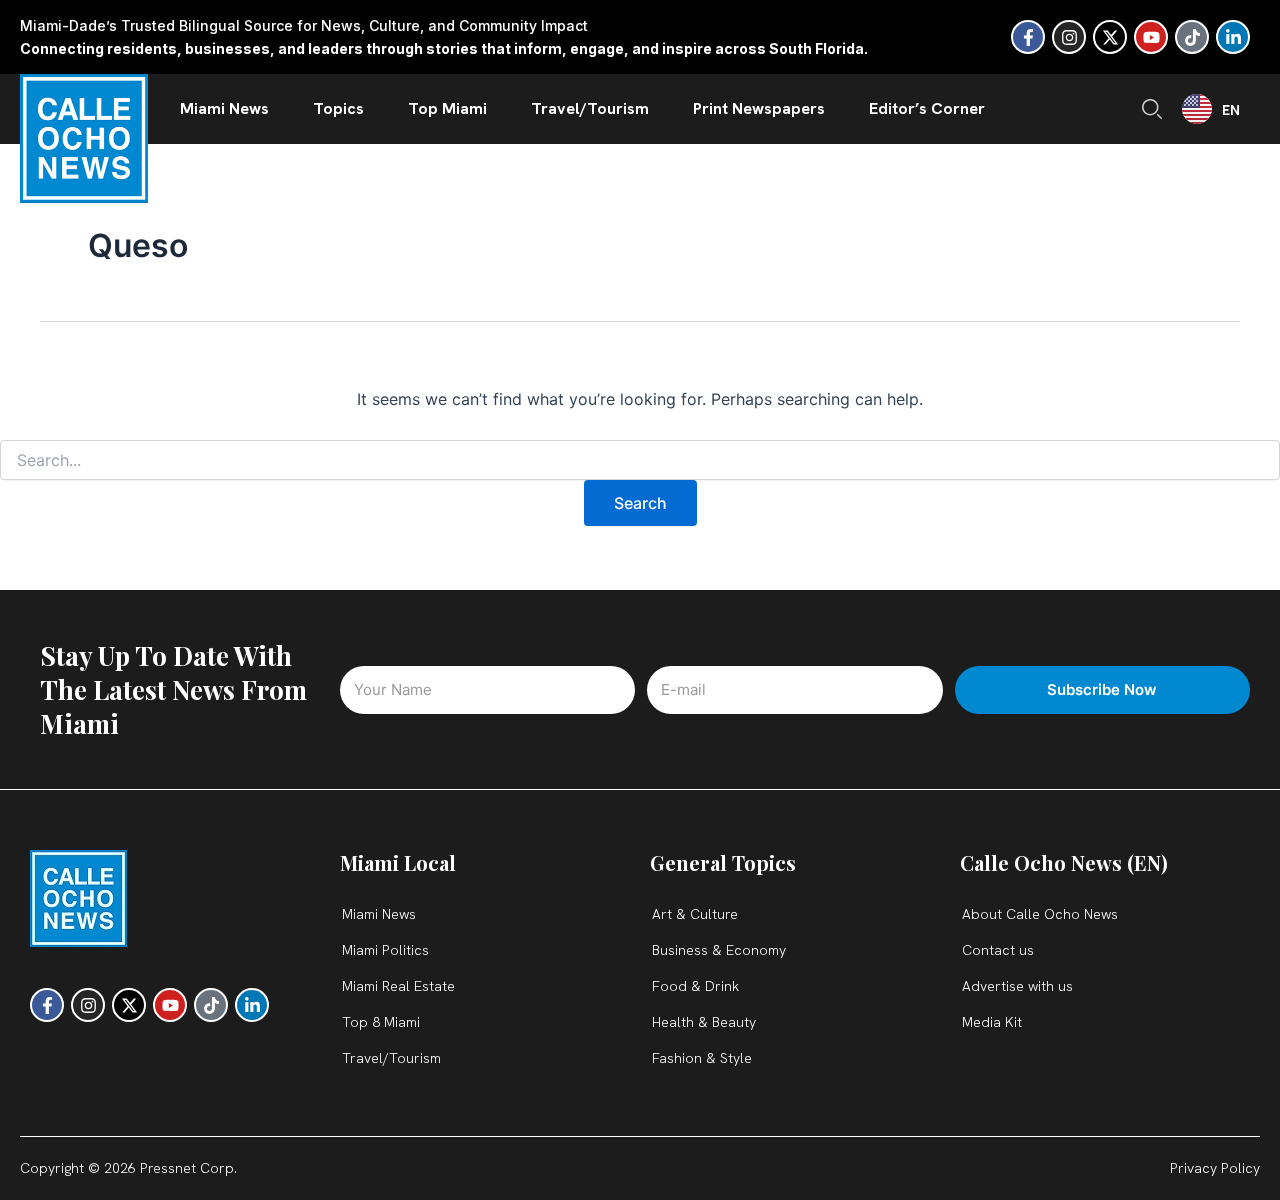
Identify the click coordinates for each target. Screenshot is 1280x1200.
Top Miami (447, 108)
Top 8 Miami (381, 1022)
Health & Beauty (704, 1022)
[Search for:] (640, 460)
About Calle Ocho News (1040, 914)
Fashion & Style (702, 1058)
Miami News (224, 108)
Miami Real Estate (398, 986)
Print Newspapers (759, 108)
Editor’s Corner (927, 108)
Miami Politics (385, 950)
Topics (338, 108)
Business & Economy (719, 950)
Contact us (998, 950)
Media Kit (992, 1022)
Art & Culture (695, 914)
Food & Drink (695, 986)
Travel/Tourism (590, 108)
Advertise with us (1017, 986)
